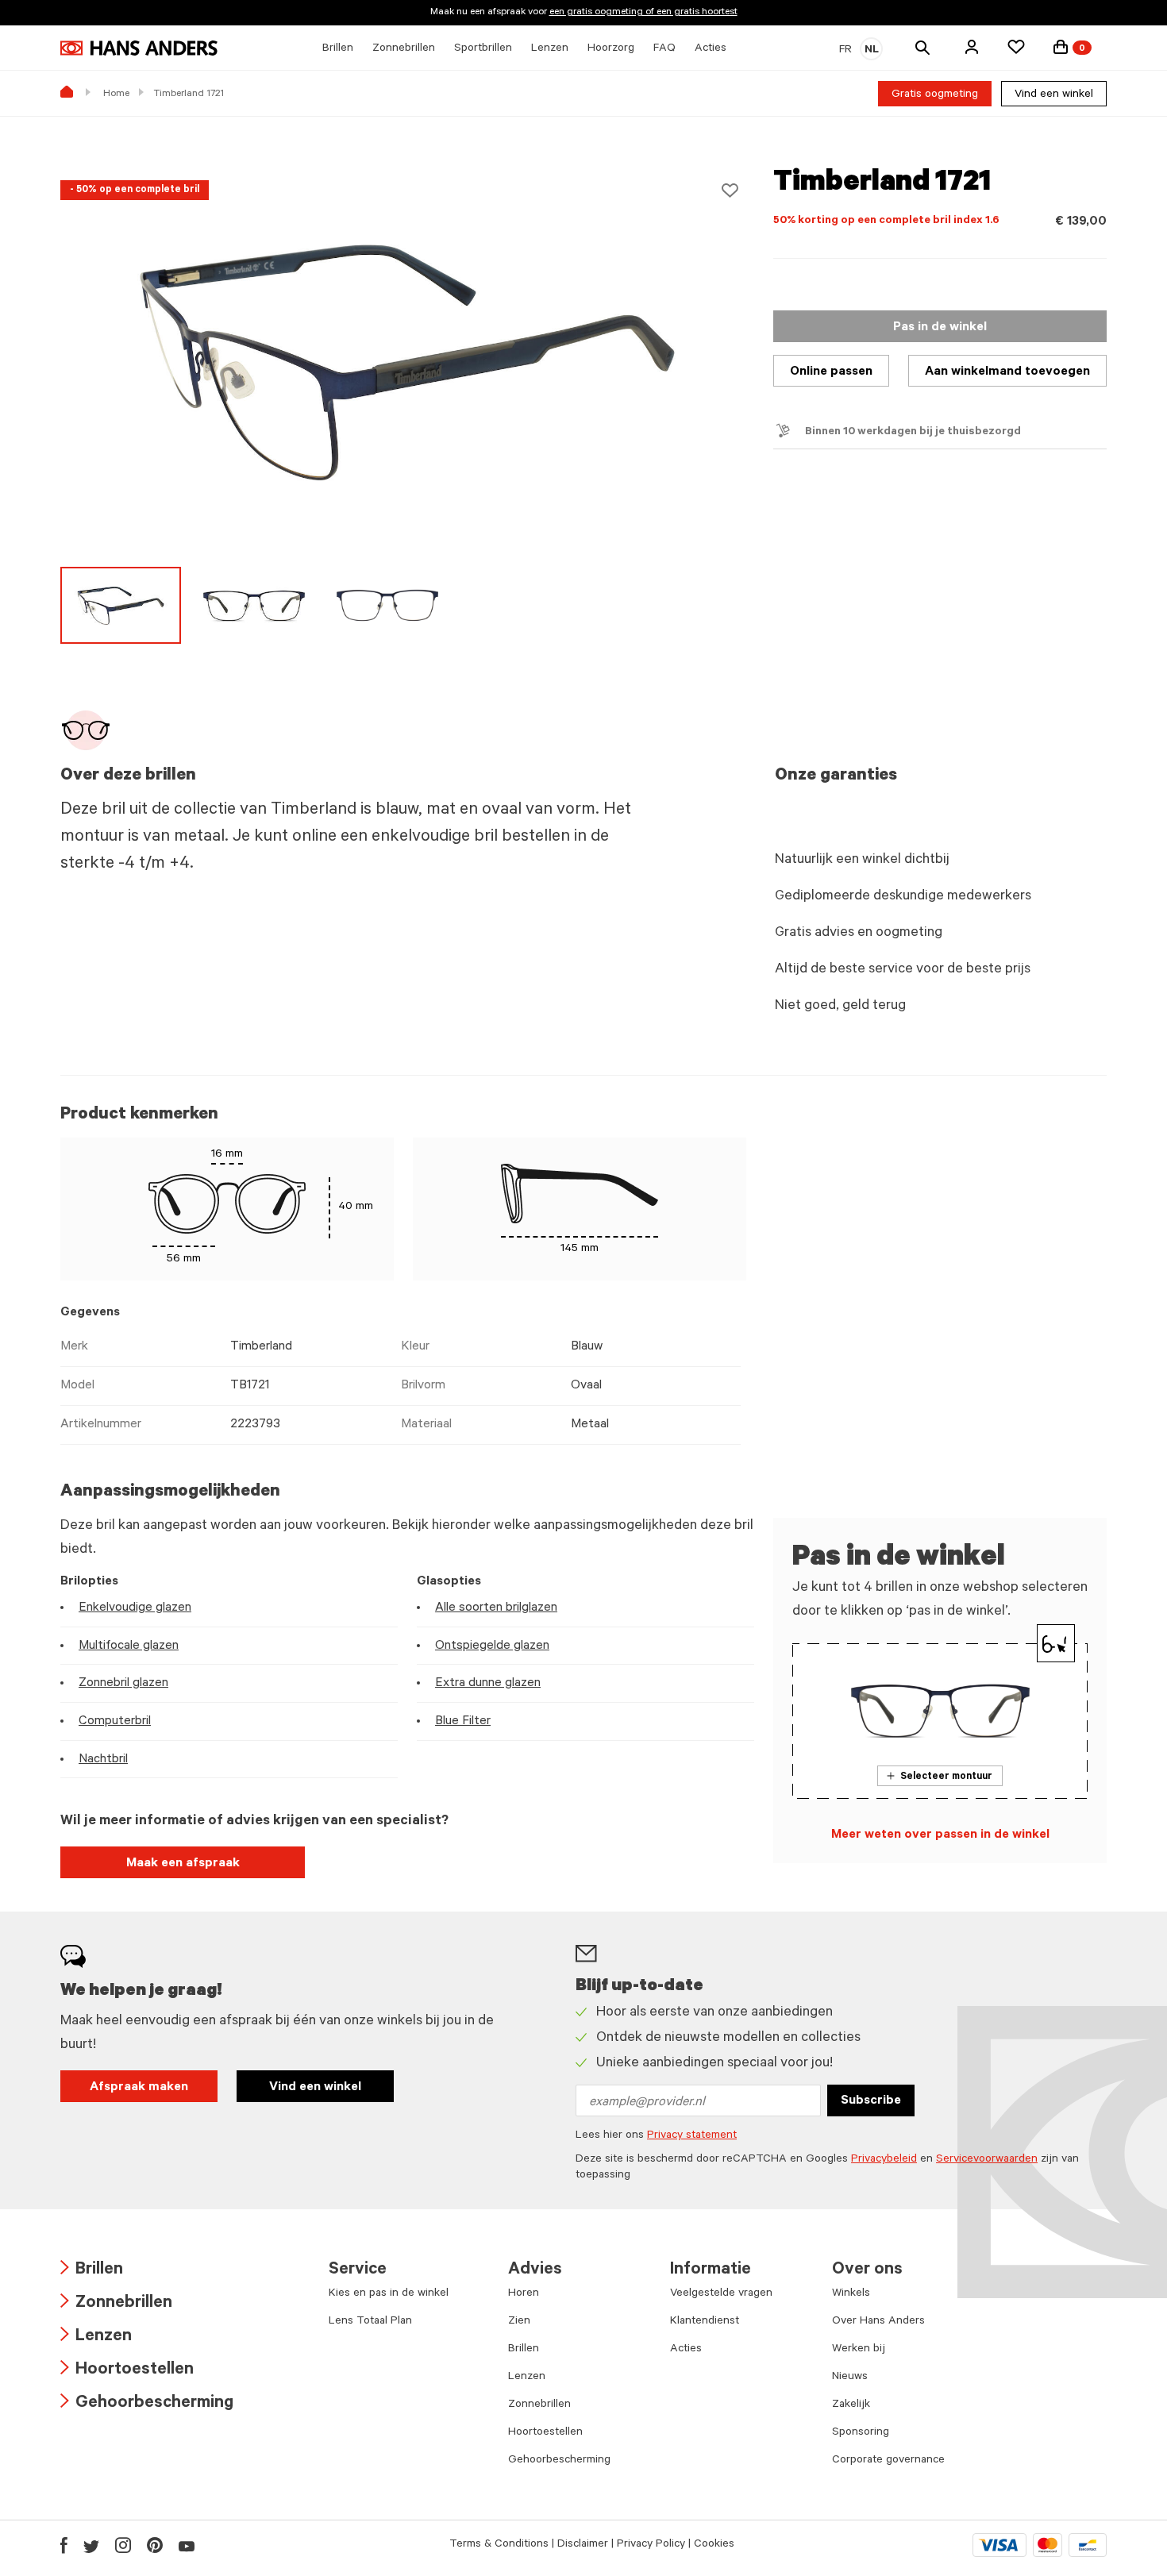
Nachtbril (103, 1760)
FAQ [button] (664, 49)
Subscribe (871, 2101)
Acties (686, 2350)
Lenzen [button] (550, 49)
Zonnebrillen (116, 2304)
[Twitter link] (91, 2545)
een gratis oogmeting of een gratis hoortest (643, 13)
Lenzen (96, 2337)
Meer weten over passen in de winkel (940, 1835)
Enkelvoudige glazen (135, 1608)
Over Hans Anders (878, 2322)
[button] (972, 47)
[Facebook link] (64, 2545)
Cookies (714, 2545)
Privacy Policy (651, 2545)
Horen (524, 2294)
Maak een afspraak (183, 1864)
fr (845, 51)
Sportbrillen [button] (483, 49)
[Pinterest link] (155, 2545)
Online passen (831, 372)
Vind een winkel (1054, 95)
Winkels (851, 2294)
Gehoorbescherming (147, 2404)
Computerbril (115, 1722)
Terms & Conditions (499, 2545)
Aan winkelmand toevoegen (1007, 372)
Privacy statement (692, 2136)
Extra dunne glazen (488, 1684)
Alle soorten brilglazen (496, 1608)
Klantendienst (705, 2322)
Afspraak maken (139, 2088)
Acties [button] (711, 49)
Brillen (92, 2271)
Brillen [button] (338, 49)
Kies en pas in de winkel (389, 2294)
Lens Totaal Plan (370, 2322)
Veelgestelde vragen (721, 2294)
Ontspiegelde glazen (492, 1646)
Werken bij (859, 2350)
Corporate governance (888, 2461)
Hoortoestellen (127, 2371)
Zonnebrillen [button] (404, 49)
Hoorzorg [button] (611, 49)
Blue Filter (463, 1722)
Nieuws (850, 2378)
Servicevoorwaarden (987, 2160)
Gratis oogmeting (935, 95)
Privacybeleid (884, 2160)
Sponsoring (861, 2433)
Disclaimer (583, 2545)
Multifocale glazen (129, 1646)
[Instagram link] (123, 2545)
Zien (519, 2322)
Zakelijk (851, 2405)
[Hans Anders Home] (139, 48)
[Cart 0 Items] (1061, 47)
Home (116, 94)
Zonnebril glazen (123, 1684)
